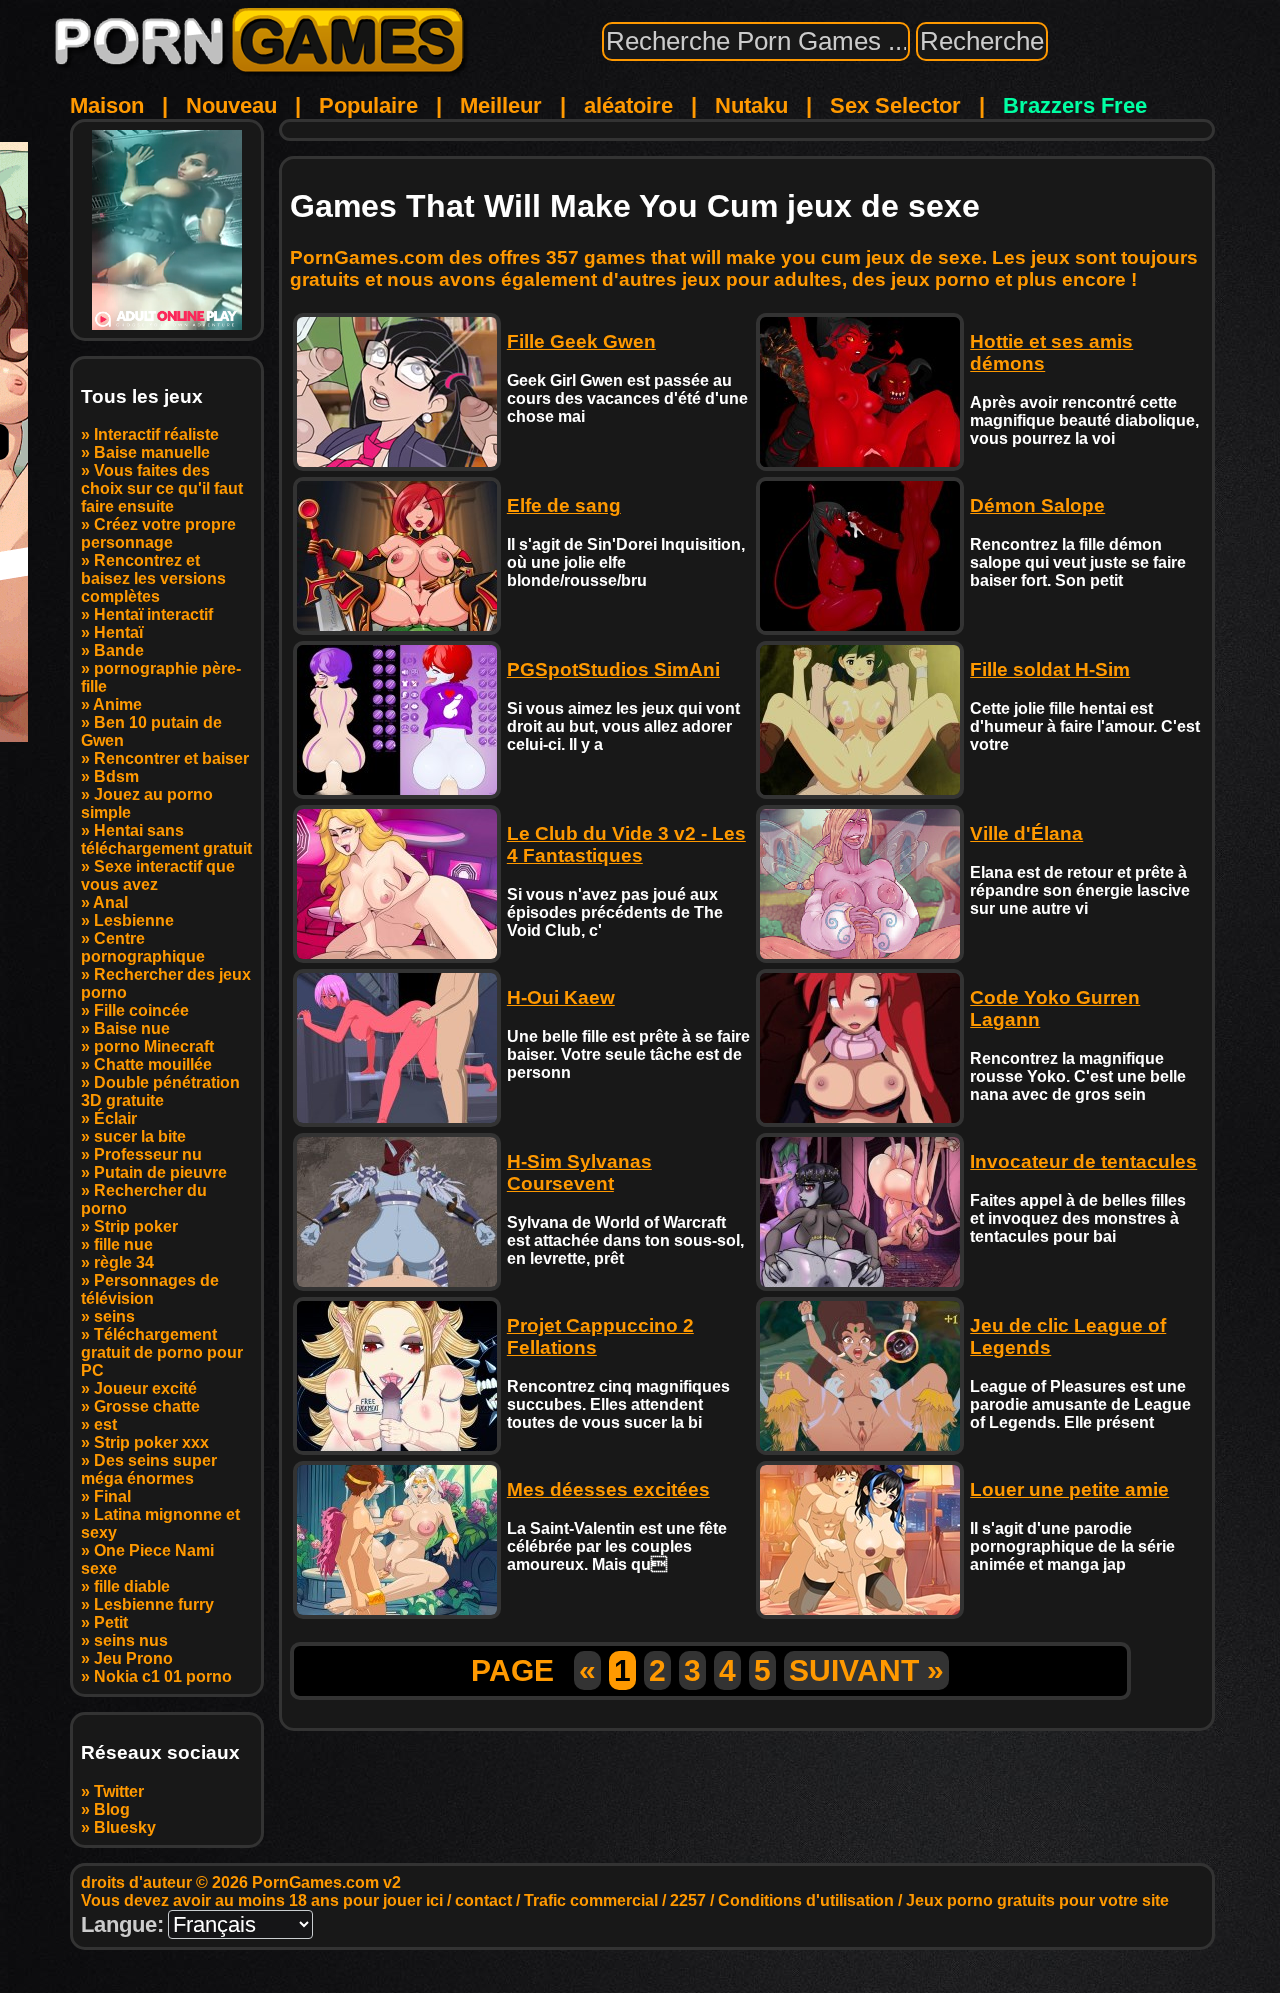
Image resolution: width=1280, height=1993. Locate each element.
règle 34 (124, 1262)
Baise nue (132, 1028)
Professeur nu (148, 1154)
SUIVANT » (866, 1670)
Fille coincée (141, 1010)
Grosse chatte (147, 1406)
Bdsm (116, 776)
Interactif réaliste (156, 434)
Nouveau (231, 105)
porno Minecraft (154, 1046)
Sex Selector (895, 105)
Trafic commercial (591, 1900)
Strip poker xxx (151, 1442)
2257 (688, 1900)
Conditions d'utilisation (806, 1900)
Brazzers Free (1075, 105)
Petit (111, 1622)
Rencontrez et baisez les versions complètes (153, 578)
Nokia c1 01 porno (163, 1676)
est (105, 1424)
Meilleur (501, 105)
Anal (110, 902)
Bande (119, 650)
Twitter (119, 1791)
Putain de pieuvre (160, 1172)
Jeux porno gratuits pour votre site (1037, 1900)
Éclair (115, 1118)
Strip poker (136, 1226)
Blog (112, 1809)
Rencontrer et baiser (171, 758)
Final (112, 1496)
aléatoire (628, 105)
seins (114, 1316)
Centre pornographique (143, 947)
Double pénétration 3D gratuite (160, 1091)
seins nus (131, 1640)
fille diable (132, 1586)
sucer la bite (140, 1136)
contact (483, 1900)
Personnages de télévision (150, 1289)
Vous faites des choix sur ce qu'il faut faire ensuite (162, 488)
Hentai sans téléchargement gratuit (166, 839)
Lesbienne (134, 920)
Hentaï (118, 632)
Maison (107, 105)
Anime (117, 704)
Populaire (368, 105)
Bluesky (125, 1827)
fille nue (123, 1244)
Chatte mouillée (153, 1064)
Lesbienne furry (154, 1604)
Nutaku (751, 105)
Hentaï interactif (153, 614)
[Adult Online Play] (167, 230)
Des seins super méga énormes (149, 1469)
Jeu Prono (133, 1658)
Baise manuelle (152, 452)
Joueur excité (145, 1388)
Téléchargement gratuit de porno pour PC (162, 1352)
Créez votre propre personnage (158, 533)
